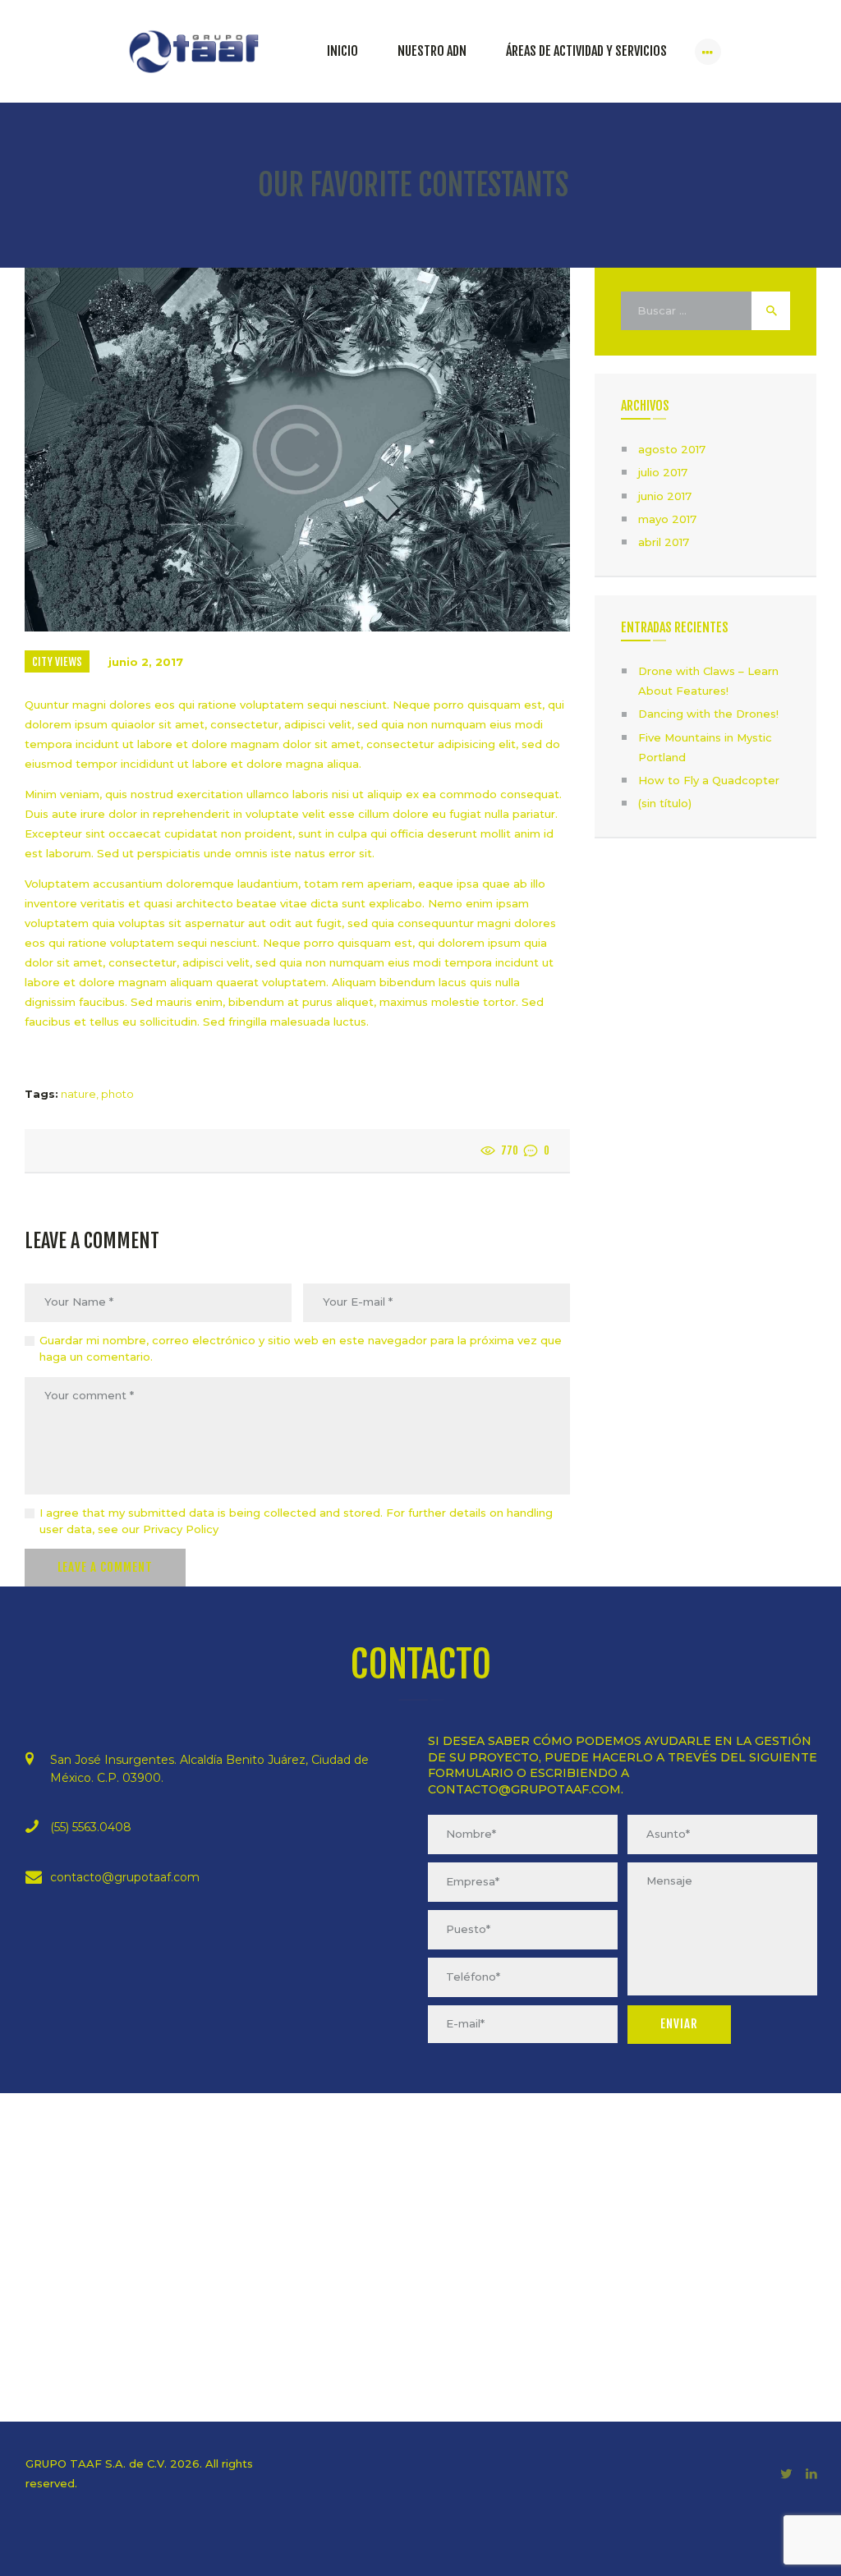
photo (117, 1094)
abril (664, 542)
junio (665, 496)
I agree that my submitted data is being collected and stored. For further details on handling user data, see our (296, 1521)
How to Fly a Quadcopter (709, 780)
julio (663, 472)
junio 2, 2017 (146, 662)
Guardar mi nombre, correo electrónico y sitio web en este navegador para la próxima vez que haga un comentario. (301, 1348)
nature (78, 1094)
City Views (57, 662)
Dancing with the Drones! (708, 714)
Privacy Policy (181, 1529)
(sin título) (665, 803)
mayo (667, 519)
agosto (672, 449)
